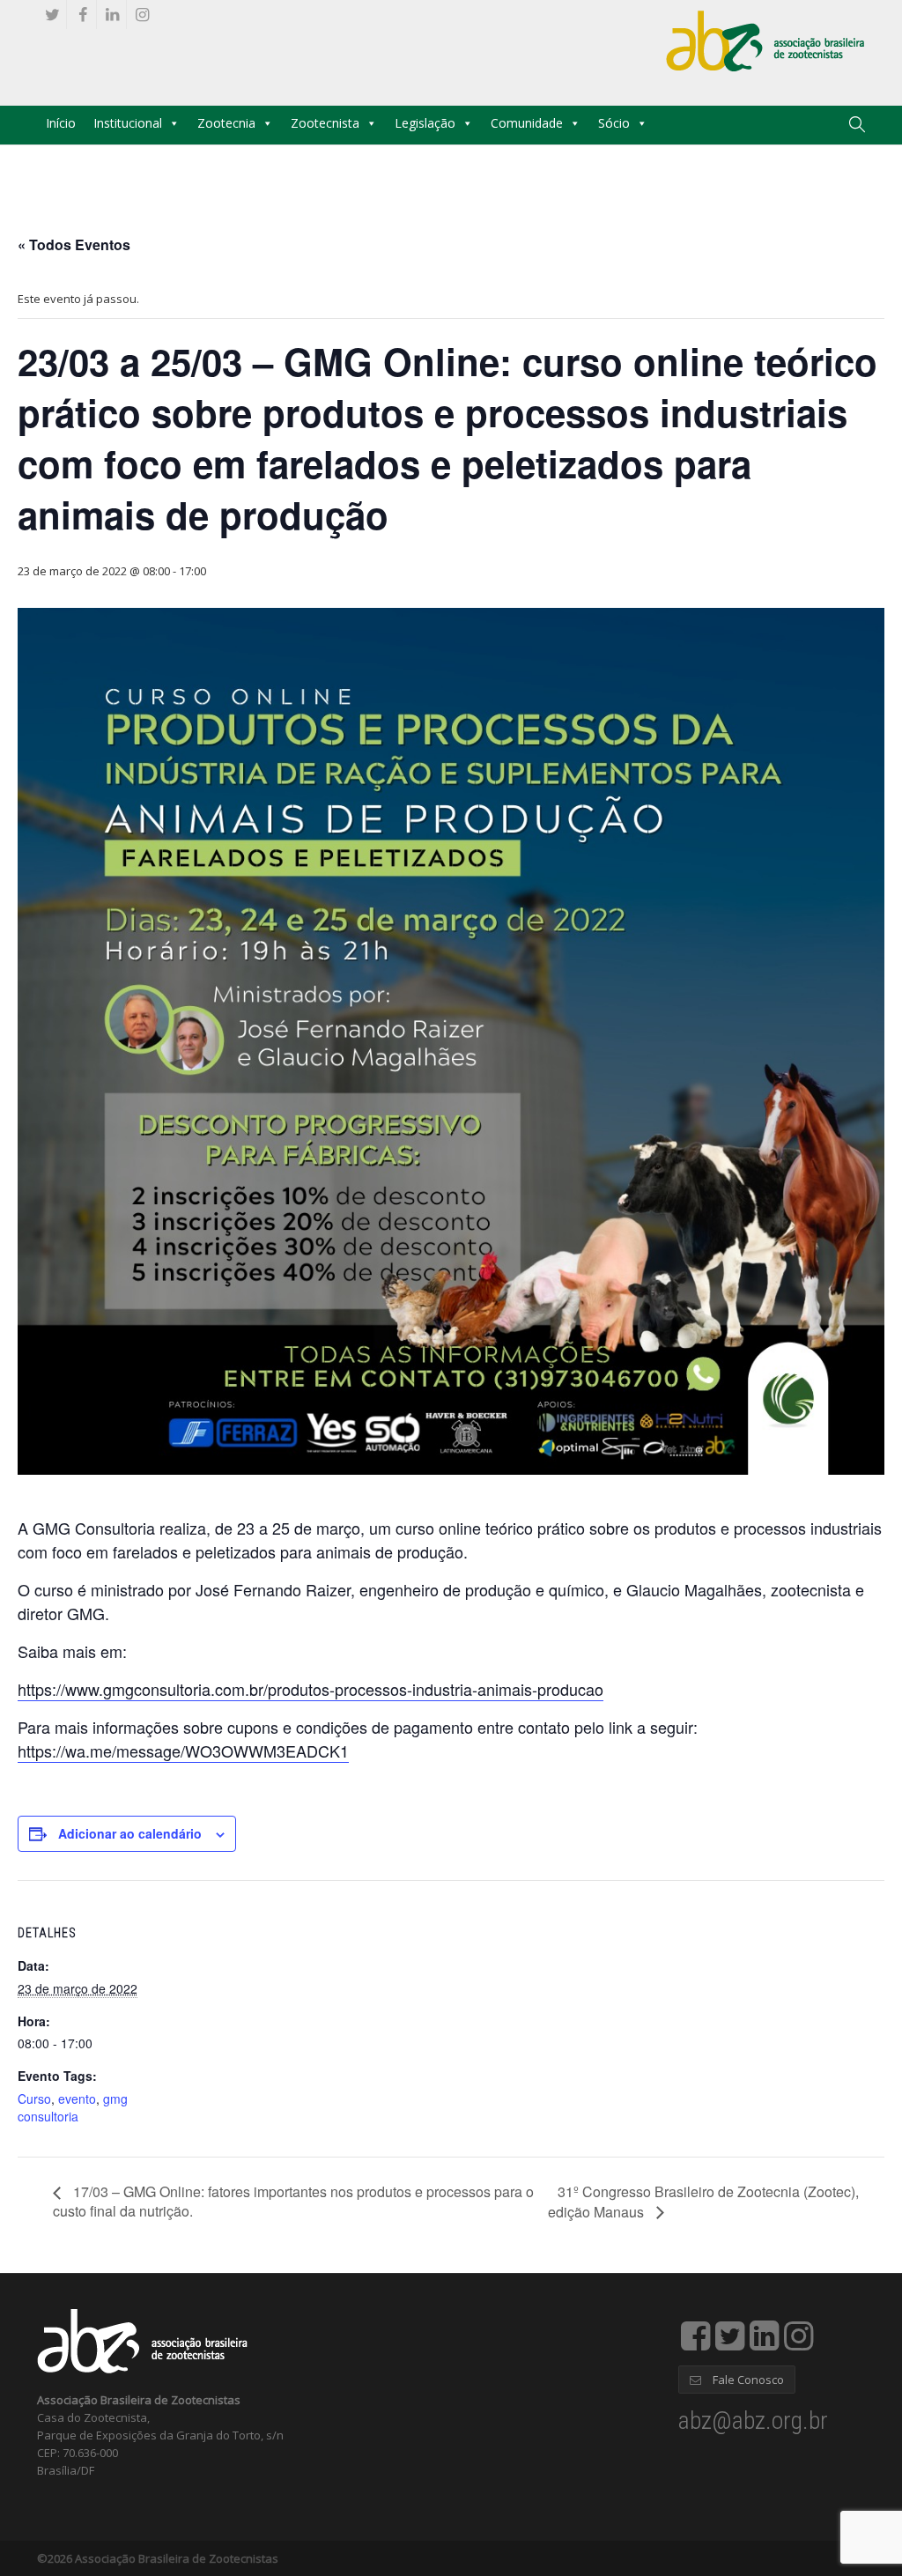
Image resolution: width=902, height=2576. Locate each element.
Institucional (128, 123)
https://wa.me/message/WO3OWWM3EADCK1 (183, 1751)
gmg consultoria (73, 2107)
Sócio (614, 123)
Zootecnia (226, 123)
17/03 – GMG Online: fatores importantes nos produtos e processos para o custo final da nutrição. (293, 2201)
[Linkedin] (112, 15)
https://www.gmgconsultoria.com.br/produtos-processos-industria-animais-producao (311, 1689)
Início (61, 123)
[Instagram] (142, 15)
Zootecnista (325, 123)
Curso (34, 2099)
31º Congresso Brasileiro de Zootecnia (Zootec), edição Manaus (703, 2202)
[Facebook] (82, 15)
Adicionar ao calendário (130, 1833)
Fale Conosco (747, 2380)
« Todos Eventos (74, 244)
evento (77, 2099)
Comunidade (527, 123)
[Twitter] (52, 15)
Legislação (425, 123)
